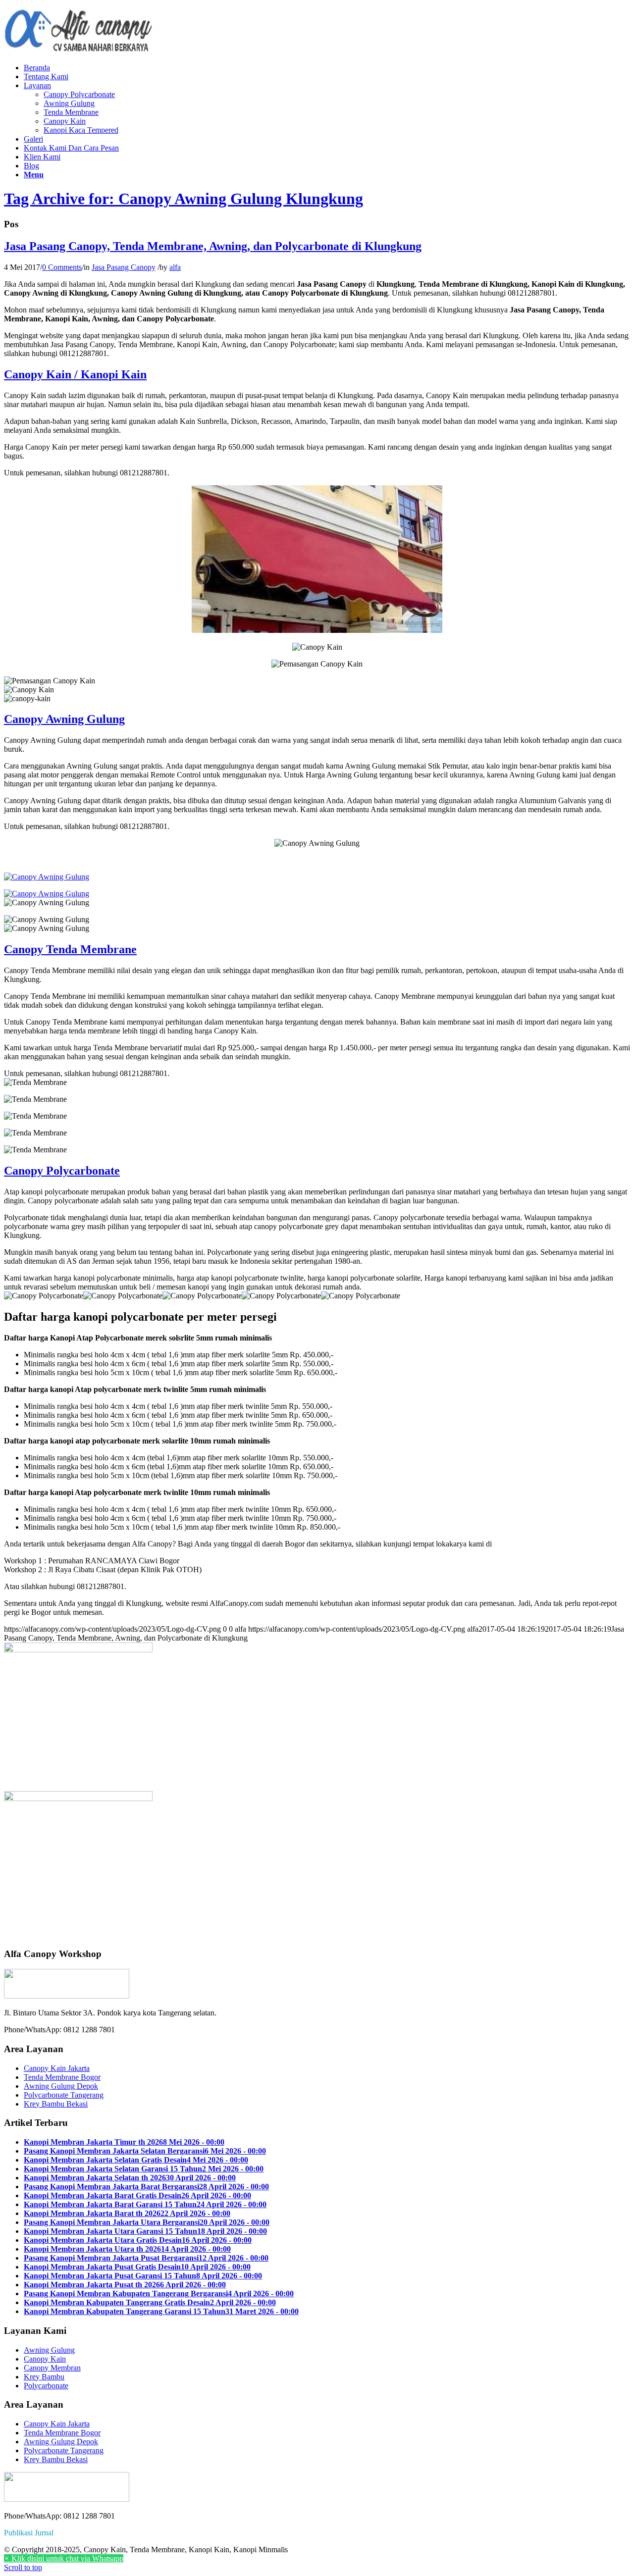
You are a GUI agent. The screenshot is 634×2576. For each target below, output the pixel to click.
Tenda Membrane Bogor (62, 2077)
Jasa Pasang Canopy (124, 267)
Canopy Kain (65, 121)
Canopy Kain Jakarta (57, 2068)
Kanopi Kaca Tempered (81, 130)
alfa (175, 267)
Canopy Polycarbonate (79, 94)
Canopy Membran (52, 2368)
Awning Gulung (69, 103)
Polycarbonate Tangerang (64, 2095)
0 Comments (62, 267)
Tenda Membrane (71, 112)
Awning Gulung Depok (61, 2086)
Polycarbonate (46, 2386)
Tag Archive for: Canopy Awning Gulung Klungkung (184, 199)
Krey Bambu (44, 2377)
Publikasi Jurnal (29, 2533)
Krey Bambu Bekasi (56, 2104)
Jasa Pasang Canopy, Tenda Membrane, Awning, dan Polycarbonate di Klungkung (213, 246)
